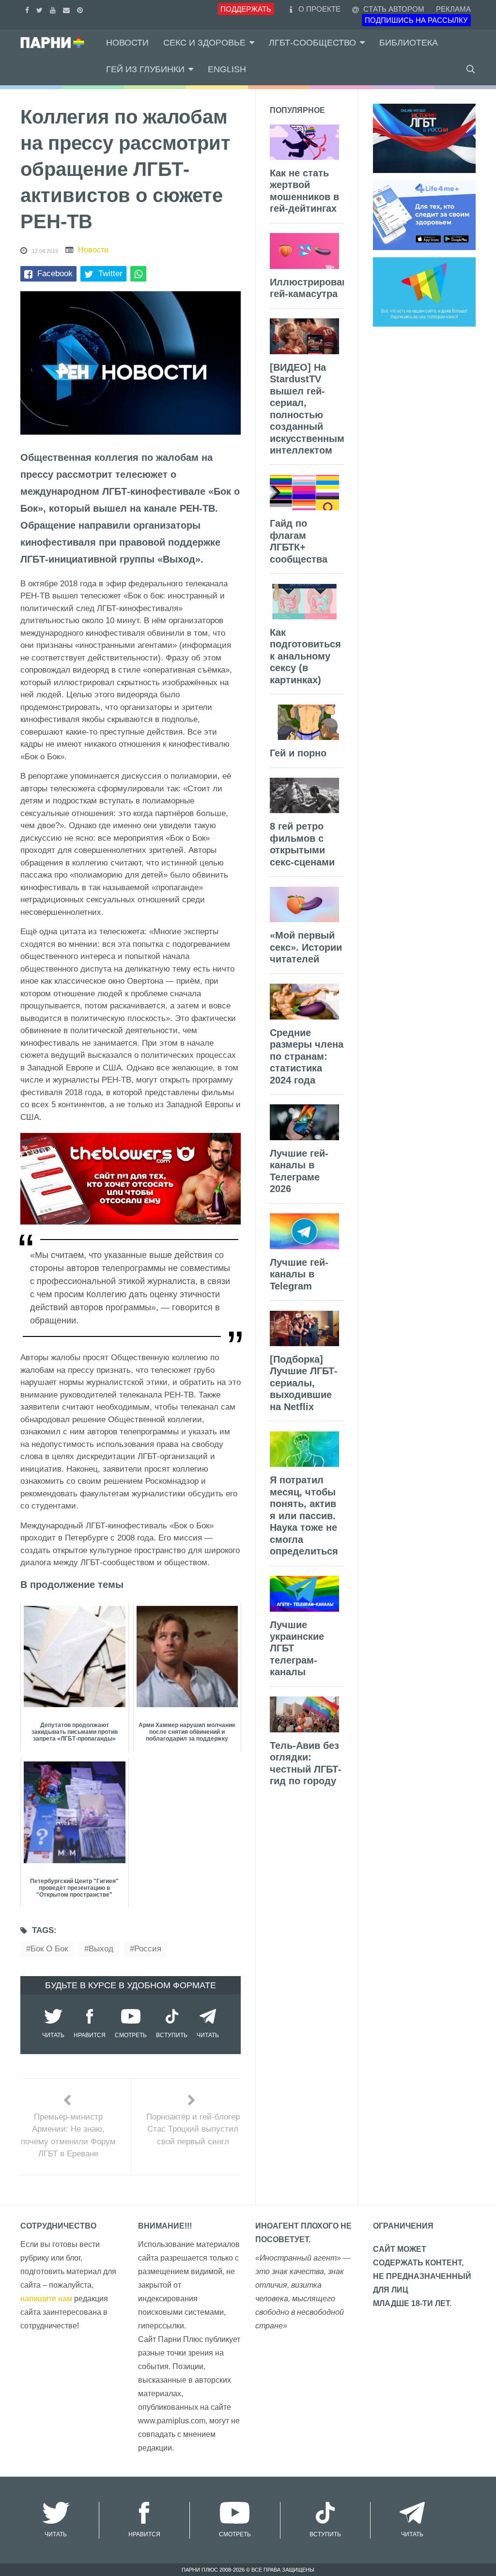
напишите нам (46, 2299)
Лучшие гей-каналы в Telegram (299, 1274)
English (227, 69)
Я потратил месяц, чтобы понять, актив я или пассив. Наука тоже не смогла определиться (304, 1516)
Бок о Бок (49, 1949)
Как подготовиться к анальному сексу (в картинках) (305, 656)
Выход (101, 1949)
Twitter (110, 274)
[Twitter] (41, 9)
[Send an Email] (68, 9)
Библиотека (409, 43)
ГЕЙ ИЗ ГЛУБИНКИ (145, 69)
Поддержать (246, 9)
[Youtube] (54, 9)
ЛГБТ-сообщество (312, 43)
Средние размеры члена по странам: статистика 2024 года (307, 1056)
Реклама (453, 9)
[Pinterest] (81, 9)
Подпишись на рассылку (416, 20)
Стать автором (393, 9)
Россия (148, 1949)
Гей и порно (298, 753)
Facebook (55, 274)
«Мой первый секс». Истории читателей (306, 947)
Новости (127, 43)
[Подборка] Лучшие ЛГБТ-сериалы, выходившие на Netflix (304, 1383)
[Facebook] (28, 9)
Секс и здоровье (204, 43)
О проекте (319, 9)
